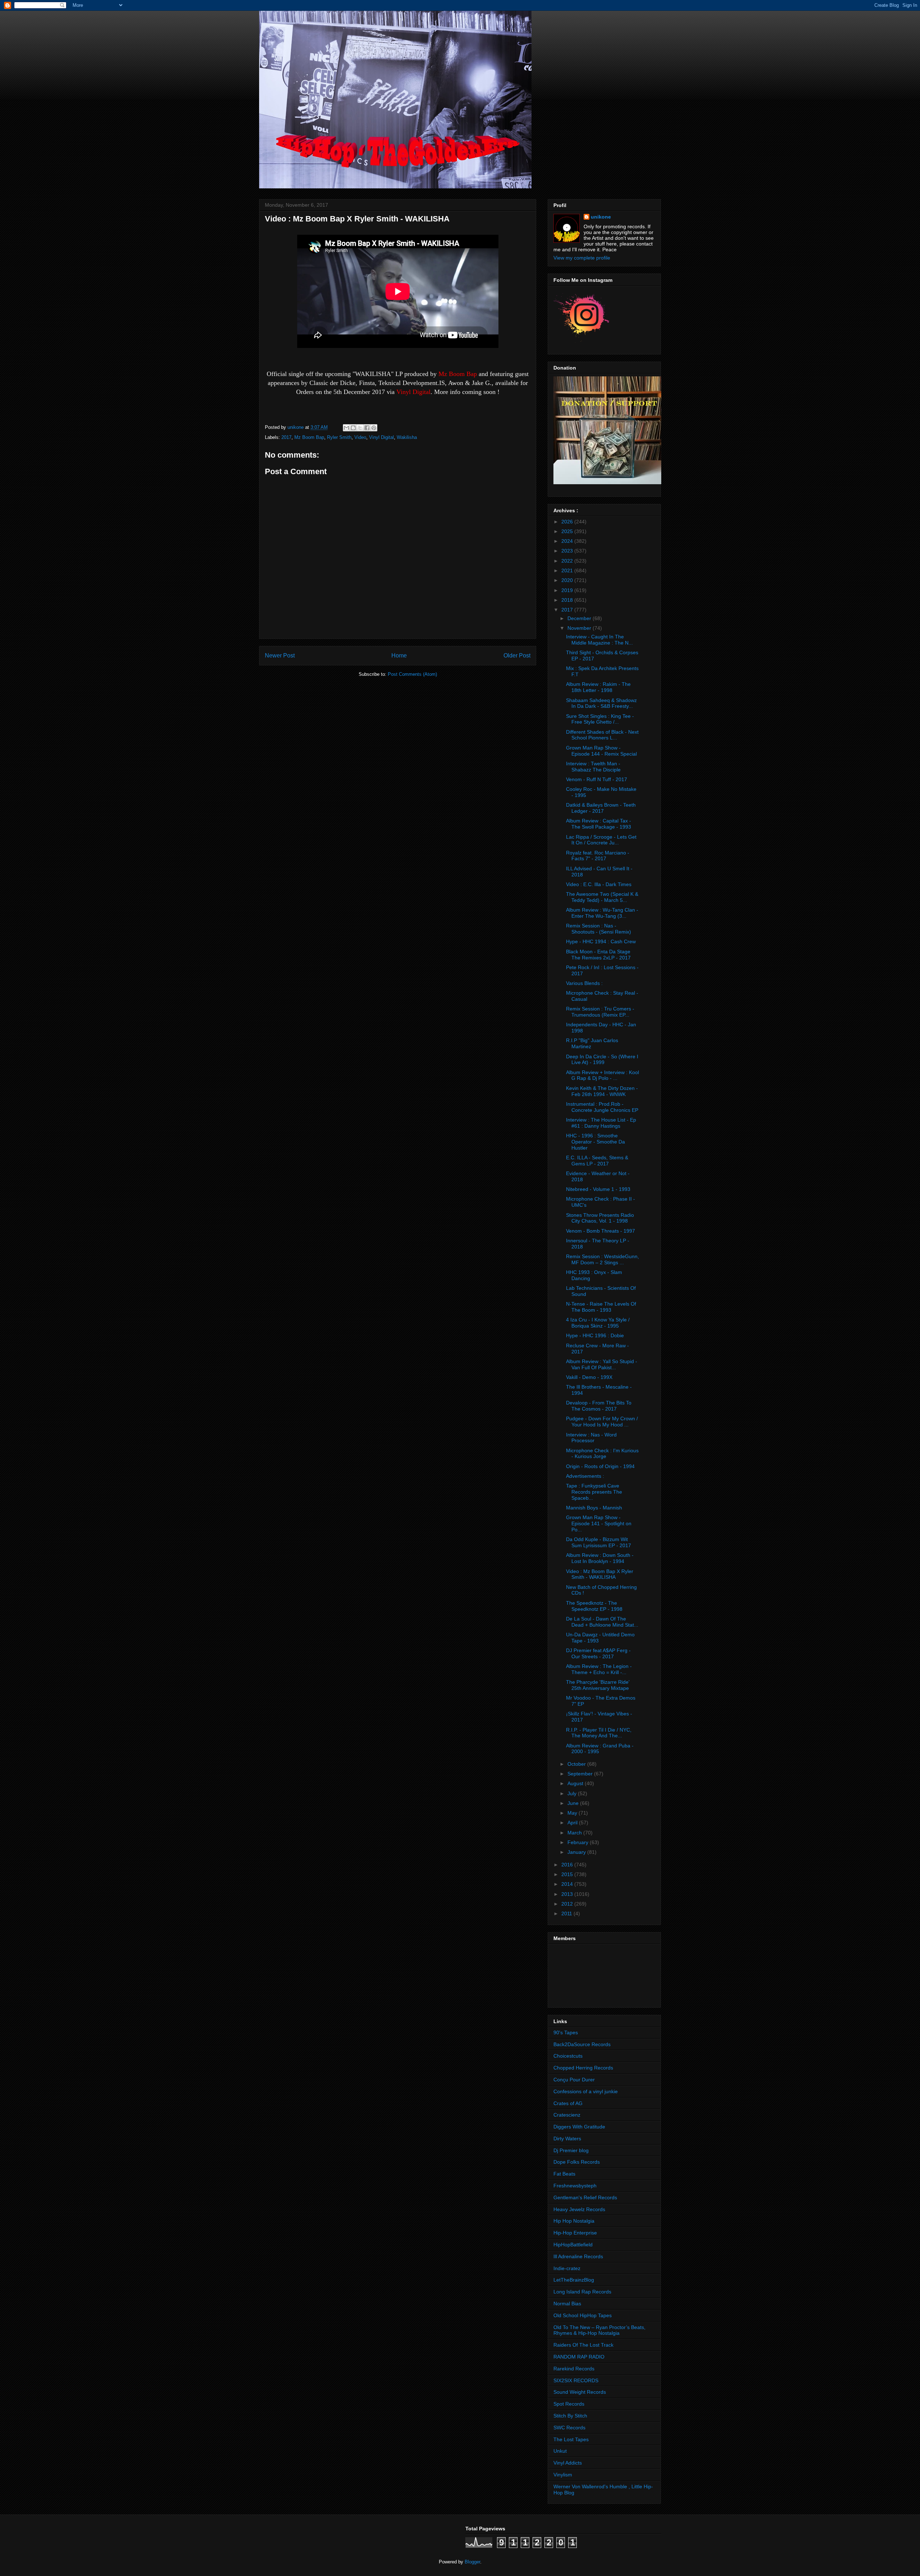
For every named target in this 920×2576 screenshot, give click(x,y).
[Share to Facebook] (367, 428)
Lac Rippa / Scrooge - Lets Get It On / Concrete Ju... (601, 840)
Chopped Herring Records (583, 2068)
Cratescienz (567, 2115)
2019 (568, 590)
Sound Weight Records (580, 2392)
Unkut (560, 2451)
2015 (568, 1874)
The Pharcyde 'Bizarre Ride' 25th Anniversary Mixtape (598, 1685)
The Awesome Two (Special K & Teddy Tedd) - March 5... (602, 897)
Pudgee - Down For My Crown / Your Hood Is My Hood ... (602, 1422)
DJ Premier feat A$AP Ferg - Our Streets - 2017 (598, 1653)
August (576, 1783)
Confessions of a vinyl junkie (586, 2091)
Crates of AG (568, 2103)
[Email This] (346, 428)
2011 (567, 1913)
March (575, 1833)
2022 (568, 561)
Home (399, 656)
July (573, 1793)
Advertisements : (585, 1476)
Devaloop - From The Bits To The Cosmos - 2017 (599, 1406)
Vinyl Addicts (568, 2463)
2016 (568, 1865)
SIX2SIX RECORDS (576, 2380)
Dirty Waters (567, 2139)
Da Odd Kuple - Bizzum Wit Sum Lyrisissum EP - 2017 (599, 1542)
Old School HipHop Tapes (583, 2315)
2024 (568, 541)
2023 (568, 551)
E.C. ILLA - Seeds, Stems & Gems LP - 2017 (597, 1161)
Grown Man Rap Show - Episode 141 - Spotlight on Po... (599, 1523)
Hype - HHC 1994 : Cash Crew (601, 941)
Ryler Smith (339, 437)
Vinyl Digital (381, 437)
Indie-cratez (567, 2268)
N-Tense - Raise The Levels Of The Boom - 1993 (601, 1307)
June (574, 1803)
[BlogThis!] (353, 428)
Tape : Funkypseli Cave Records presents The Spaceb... (594, 1492)
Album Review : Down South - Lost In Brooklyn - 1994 (600, 1558)
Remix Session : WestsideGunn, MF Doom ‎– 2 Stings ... (602, 1259)
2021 (568, 570)
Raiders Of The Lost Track (583, 2345)
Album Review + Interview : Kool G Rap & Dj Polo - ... (602, 1075)
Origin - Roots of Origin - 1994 (600, 1466)
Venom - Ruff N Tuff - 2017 (597, 779)
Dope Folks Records (577, 2162)
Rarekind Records (574, 2369)
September (581, 1774)
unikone (601, 217)
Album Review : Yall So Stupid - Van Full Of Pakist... (602, 1364)
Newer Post (280, 656)
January (577, 1852)
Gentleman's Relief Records (585, 2197)
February (579, 1842)
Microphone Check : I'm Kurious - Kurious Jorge (602, 1454)
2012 (568, 1904)
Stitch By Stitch (570, 2416)
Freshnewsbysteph (575, 2186)
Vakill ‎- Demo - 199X (589, 1377)
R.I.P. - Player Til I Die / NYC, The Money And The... (599, 1733)
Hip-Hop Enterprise (575, 2233)
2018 (568, 600)
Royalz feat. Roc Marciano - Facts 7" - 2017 (598, 856)
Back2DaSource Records (582, 2044)
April (573, 1823)
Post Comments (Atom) (412, 674)
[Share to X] (360, 428)
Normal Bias (567, 2304)
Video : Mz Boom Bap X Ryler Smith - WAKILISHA (600, 1574)
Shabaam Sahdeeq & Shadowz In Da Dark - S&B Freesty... (601, 703)
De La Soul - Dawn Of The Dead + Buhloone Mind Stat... (602, 1622)
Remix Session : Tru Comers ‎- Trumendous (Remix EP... (600, 1012)
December (580, 618)
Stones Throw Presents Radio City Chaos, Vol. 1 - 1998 (600, 1218)
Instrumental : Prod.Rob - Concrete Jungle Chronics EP (602, 1107)
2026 (568, 522)
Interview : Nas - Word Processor (591, 1438)
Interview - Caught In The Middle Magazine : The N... (599, 640)
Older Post (517, 656)
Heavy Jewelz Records (579, 2209)
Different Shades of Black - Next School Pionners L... (602, 735)
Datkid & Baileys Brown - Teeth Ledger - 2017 (601, 808)
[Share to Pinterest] (374, 428)
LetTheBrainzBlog (574, 2280)
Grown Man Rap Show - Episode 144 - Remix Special (601, 751)
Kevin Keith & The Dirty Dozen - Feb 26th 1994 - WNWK (602, 1091)
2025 (568, 531)
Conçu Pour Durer (574, 2080)
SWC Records (569, 2428)
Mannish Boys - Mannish (594, 1508)
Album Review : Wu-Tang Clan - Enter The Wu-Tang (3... (602, 913)
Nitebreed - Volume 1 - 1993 (598, 1189)
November (580, 628)
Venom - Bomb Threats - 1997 (601, 1231)
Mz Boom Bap (309, 437)
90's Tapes (566, 2032)
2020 (568, 580)
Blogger (472, 2562)
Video (360, 437)
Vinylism (563, 2475)
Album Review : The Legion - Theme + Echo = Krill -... (599, 1669)
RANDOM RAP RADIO (579, 2357)
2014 (568, 1884)
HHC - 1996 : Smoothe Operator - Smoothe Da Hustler (595, 1142)
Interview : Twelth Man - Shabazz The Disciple (593, 767)
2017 (286, 437)
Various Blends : (584, 983)
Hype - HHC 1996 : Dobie (595, 1335)
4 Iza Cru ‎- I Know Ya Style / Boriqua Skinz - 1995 (598, 1323)
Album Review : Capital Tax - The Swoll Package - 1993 (599, 824)
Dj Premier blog (571, 2150)
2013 (568, 1894)
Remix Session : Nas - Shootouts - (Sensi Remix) (599, 929)
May (573, 1813)
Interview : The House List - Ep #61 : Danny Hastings (601, 1123)
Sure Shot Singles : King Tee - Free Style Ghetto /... (600, 719)
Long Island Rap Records (582, 2292)
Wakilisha (407, 437)
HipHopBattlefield (573, 2245)
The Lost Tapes (571, 2439)
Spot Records (569, 2404)
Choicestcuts (568, 2056)
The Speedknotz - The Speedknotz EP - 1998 (594, 1606)
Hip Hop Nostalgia (574, 2221)
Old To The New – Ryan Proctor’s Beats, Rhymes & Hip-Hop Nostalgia (599, 2330)
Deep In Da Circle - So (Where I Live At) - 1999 (602, 1060)
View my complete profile (582, 258)
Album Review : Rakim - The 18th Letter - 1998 (598, 687)
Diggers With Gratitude (579, 2127)
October (577, 1764)
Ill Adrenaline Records (578, 2256)
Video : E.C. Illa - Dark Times (599, 884)
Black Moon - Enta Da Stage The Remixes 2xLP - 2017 (598, 955)
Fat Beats (564, 2174)
